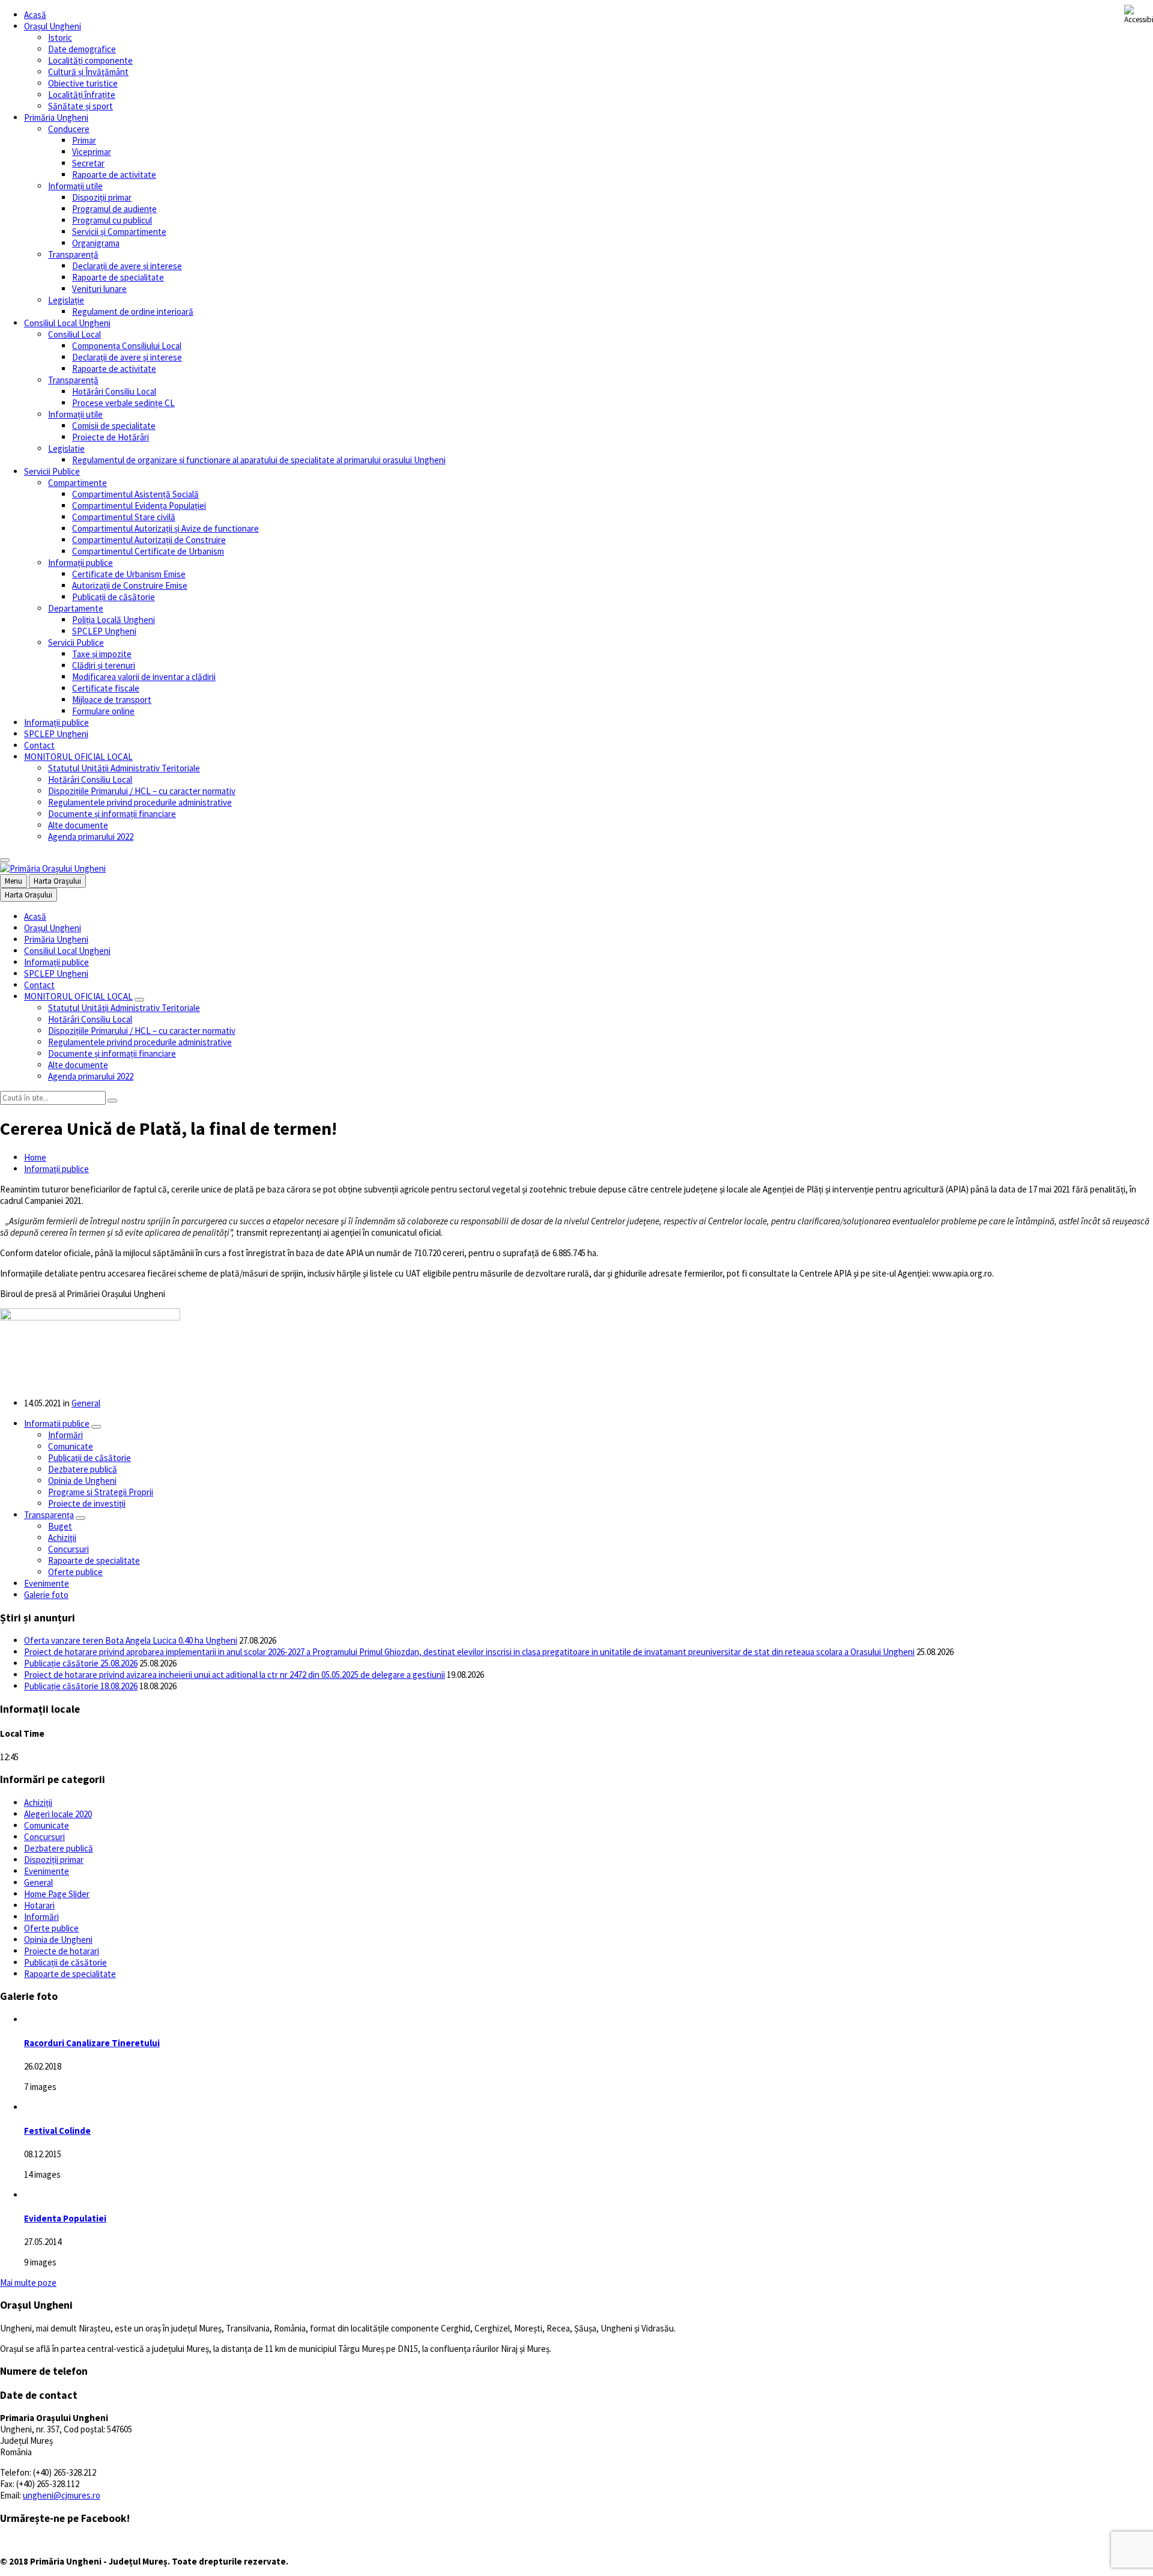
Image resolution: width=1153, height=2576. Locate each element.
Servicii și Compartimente (119, 232)
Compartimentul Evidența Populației (139, 506)
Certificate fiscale (106, 688)
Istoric (60, 38)
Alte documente (78, 825)
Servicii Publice (52, 471)
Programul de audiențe (114, 209)
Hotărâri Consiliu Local (114, 391)
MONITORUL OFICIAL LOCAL (78, 757)
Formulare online (103, 711)
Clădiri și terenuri (104, 665)
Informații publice (80, 563)
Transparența (49, 1515)
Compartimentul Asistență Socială (135, 494)
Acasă (35, 15)
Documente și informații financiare (112, 814)
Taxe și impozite (102, 654)
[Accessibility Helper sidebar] (1139, 14)
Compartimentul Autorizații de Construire (149, 540)
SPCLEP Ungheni (104, 631)
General (86, 1403)
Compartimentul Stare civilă (124, 517)
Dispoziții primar (102, 197)
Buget (60, 1526)
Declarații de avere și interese (127, 266)
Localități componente (90, 60)
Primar (84, 140)
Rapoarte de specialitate (118, 277)
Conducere (69, 129)
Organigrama (96, 243)
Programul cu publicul (112, 220)
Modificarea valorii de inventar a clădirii (144, 677)
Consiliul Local (74, 334)
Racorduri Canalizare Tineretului (92, 2043)
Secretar (88, 163)
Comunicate (71, 1446)
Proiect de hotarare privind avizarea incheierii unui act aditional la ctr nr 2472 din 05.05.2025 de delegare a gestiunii (235, 1675)
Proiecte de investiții (87, 1503)
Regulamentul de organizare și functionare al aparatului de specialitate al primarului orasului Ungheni (259, 460)
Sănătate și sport (80, 106)
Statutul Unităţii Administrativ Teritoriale (124, 768)
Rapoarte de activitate (114, 175)
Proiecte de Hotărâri (110, 437)
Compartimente (77, 483)
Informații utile (75, 186)
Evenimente (47, 1583)
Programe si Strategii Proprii (101, 1492)
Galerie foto (46, 1595)
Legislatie (66, 448)
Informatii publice (57, 1423)
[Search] (112, 1101)
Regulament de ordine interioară (133, 311)
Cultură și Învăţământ (88, 72)
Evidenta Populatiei (65, 2218)
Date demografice (82, 49)
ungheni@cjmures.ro (62, 2495)
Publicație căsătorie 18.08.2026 (81, 1686)
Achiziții (62, 1538)
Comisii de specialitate (114, 426)
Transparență (73, 254)
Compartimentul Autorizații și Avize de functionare (165, 528)
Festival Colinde (57, 2131)
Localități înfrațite (82, 95)
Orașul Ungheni (53, 26)
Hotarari (39, 1905)
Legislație (66, 300)
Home (35, 1157)
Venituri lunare (99, 289)
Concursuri (68, 1549)
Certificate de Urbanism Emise (129, 574)
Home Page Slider (57, 1894)
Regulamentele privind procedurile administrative (140, 802)
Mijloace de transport (112, 700)
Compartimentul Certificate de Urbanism (148, 551)
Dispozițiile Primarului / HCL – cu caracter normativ (142, 791)
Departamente (76, 608)
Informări (65, 1435)
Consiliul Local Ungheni (67, 323)
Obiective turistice (83, 83)
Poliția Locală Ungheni (113, 620)
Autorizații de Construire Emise (130, 585)
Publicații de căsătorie (113, 597)
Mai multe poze (28, 2283)
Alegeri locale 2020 (58, 1814)
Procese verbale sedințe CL (123, 403)
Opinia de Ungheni (82, 1481)
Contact (39, 745)
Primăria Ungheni (56, 117)
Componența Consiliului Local (127, 346)
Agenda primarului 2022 (91, 837)
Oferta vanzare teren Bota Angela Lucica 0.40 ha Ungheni (131, 1640)
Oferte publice (75, 1572)
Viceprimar (92, 152)
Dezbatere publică (83, 1469)
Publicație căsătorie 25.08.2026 (81, 1663)
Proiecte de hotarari (62, 1951)
